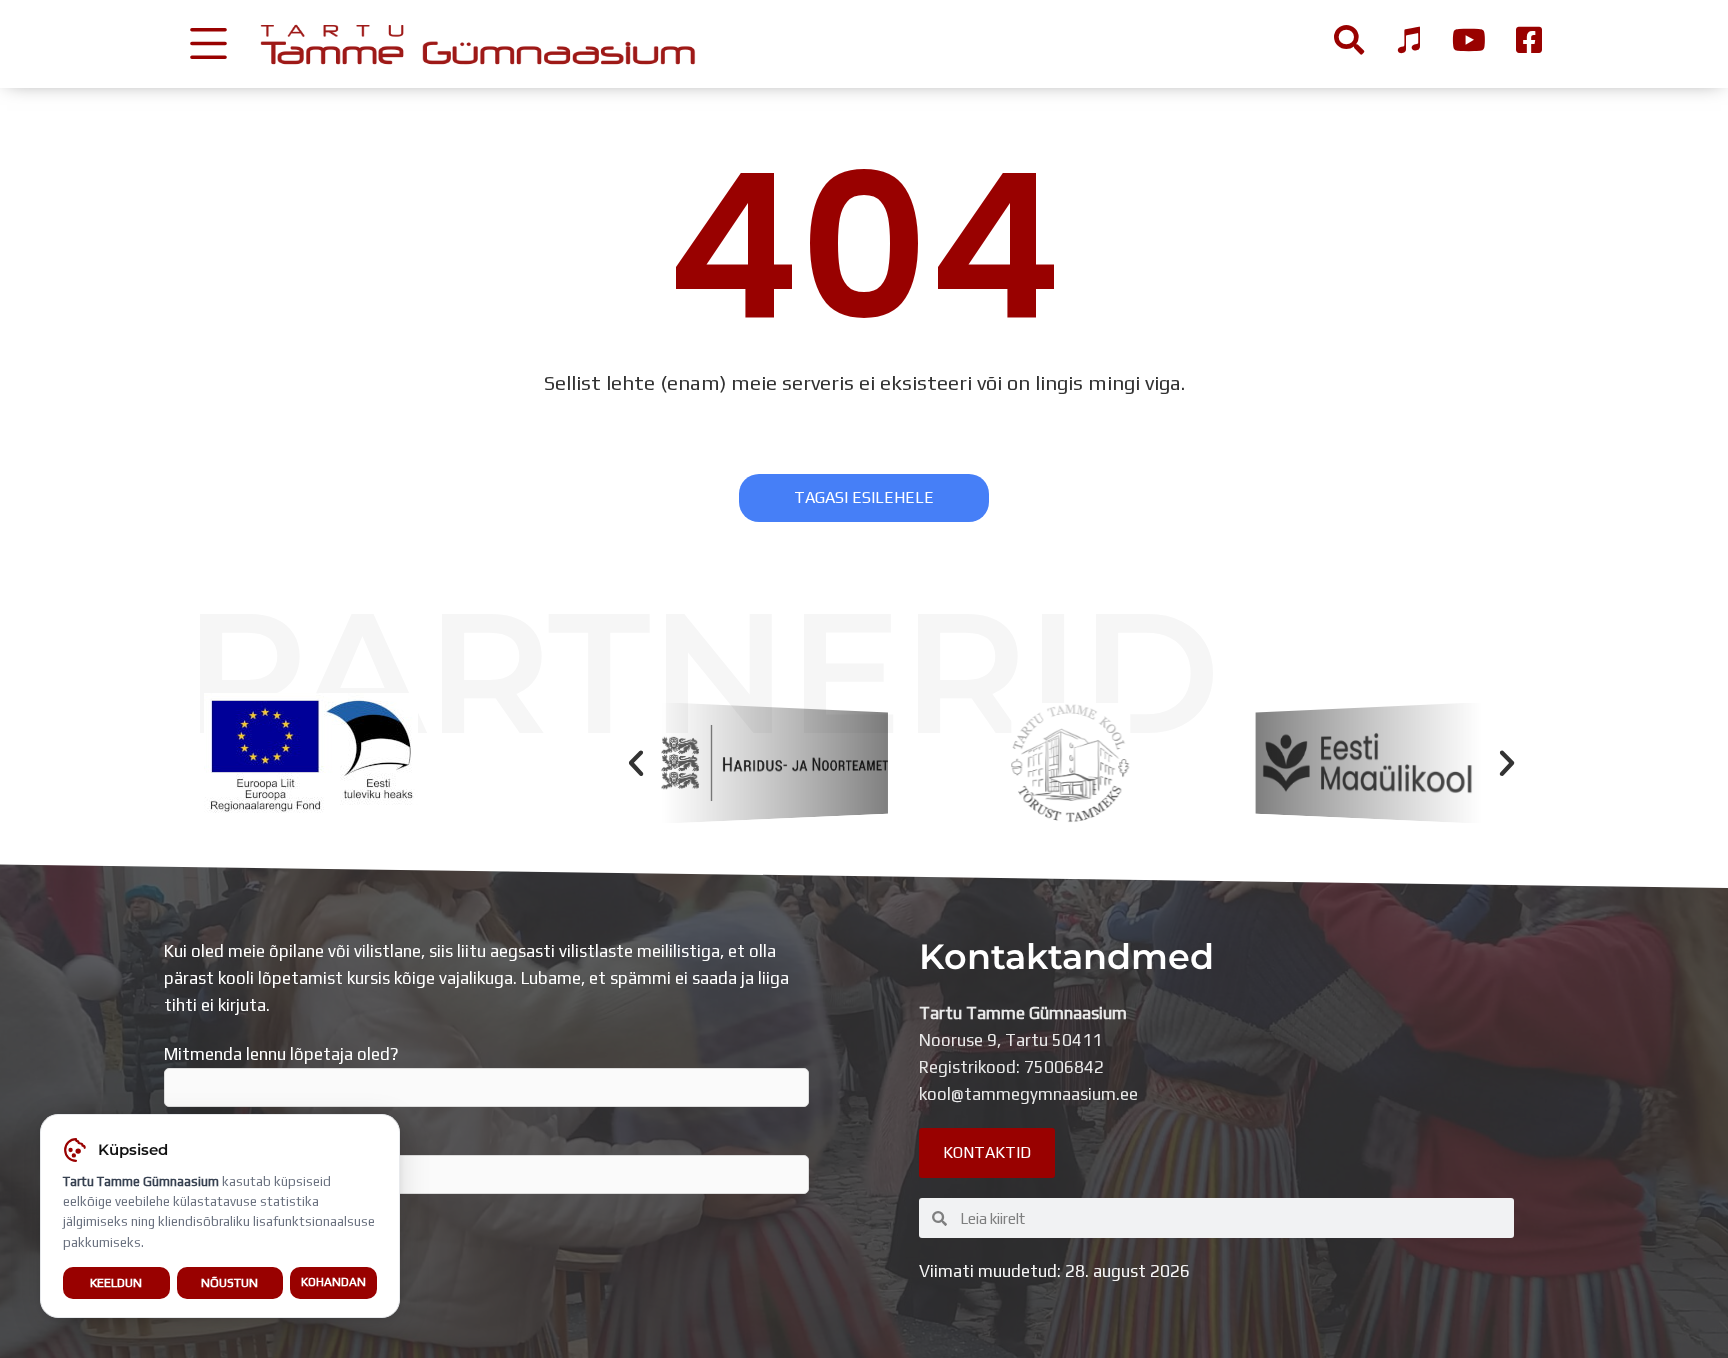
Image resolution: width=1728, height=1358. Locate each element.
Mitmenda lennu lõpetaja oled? (281, 1054)
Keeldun (116, 1282)
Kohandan (333, 1282)
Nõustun (229, 1282)
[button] (636, 763)
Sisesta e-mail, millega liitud (271, 1141)
